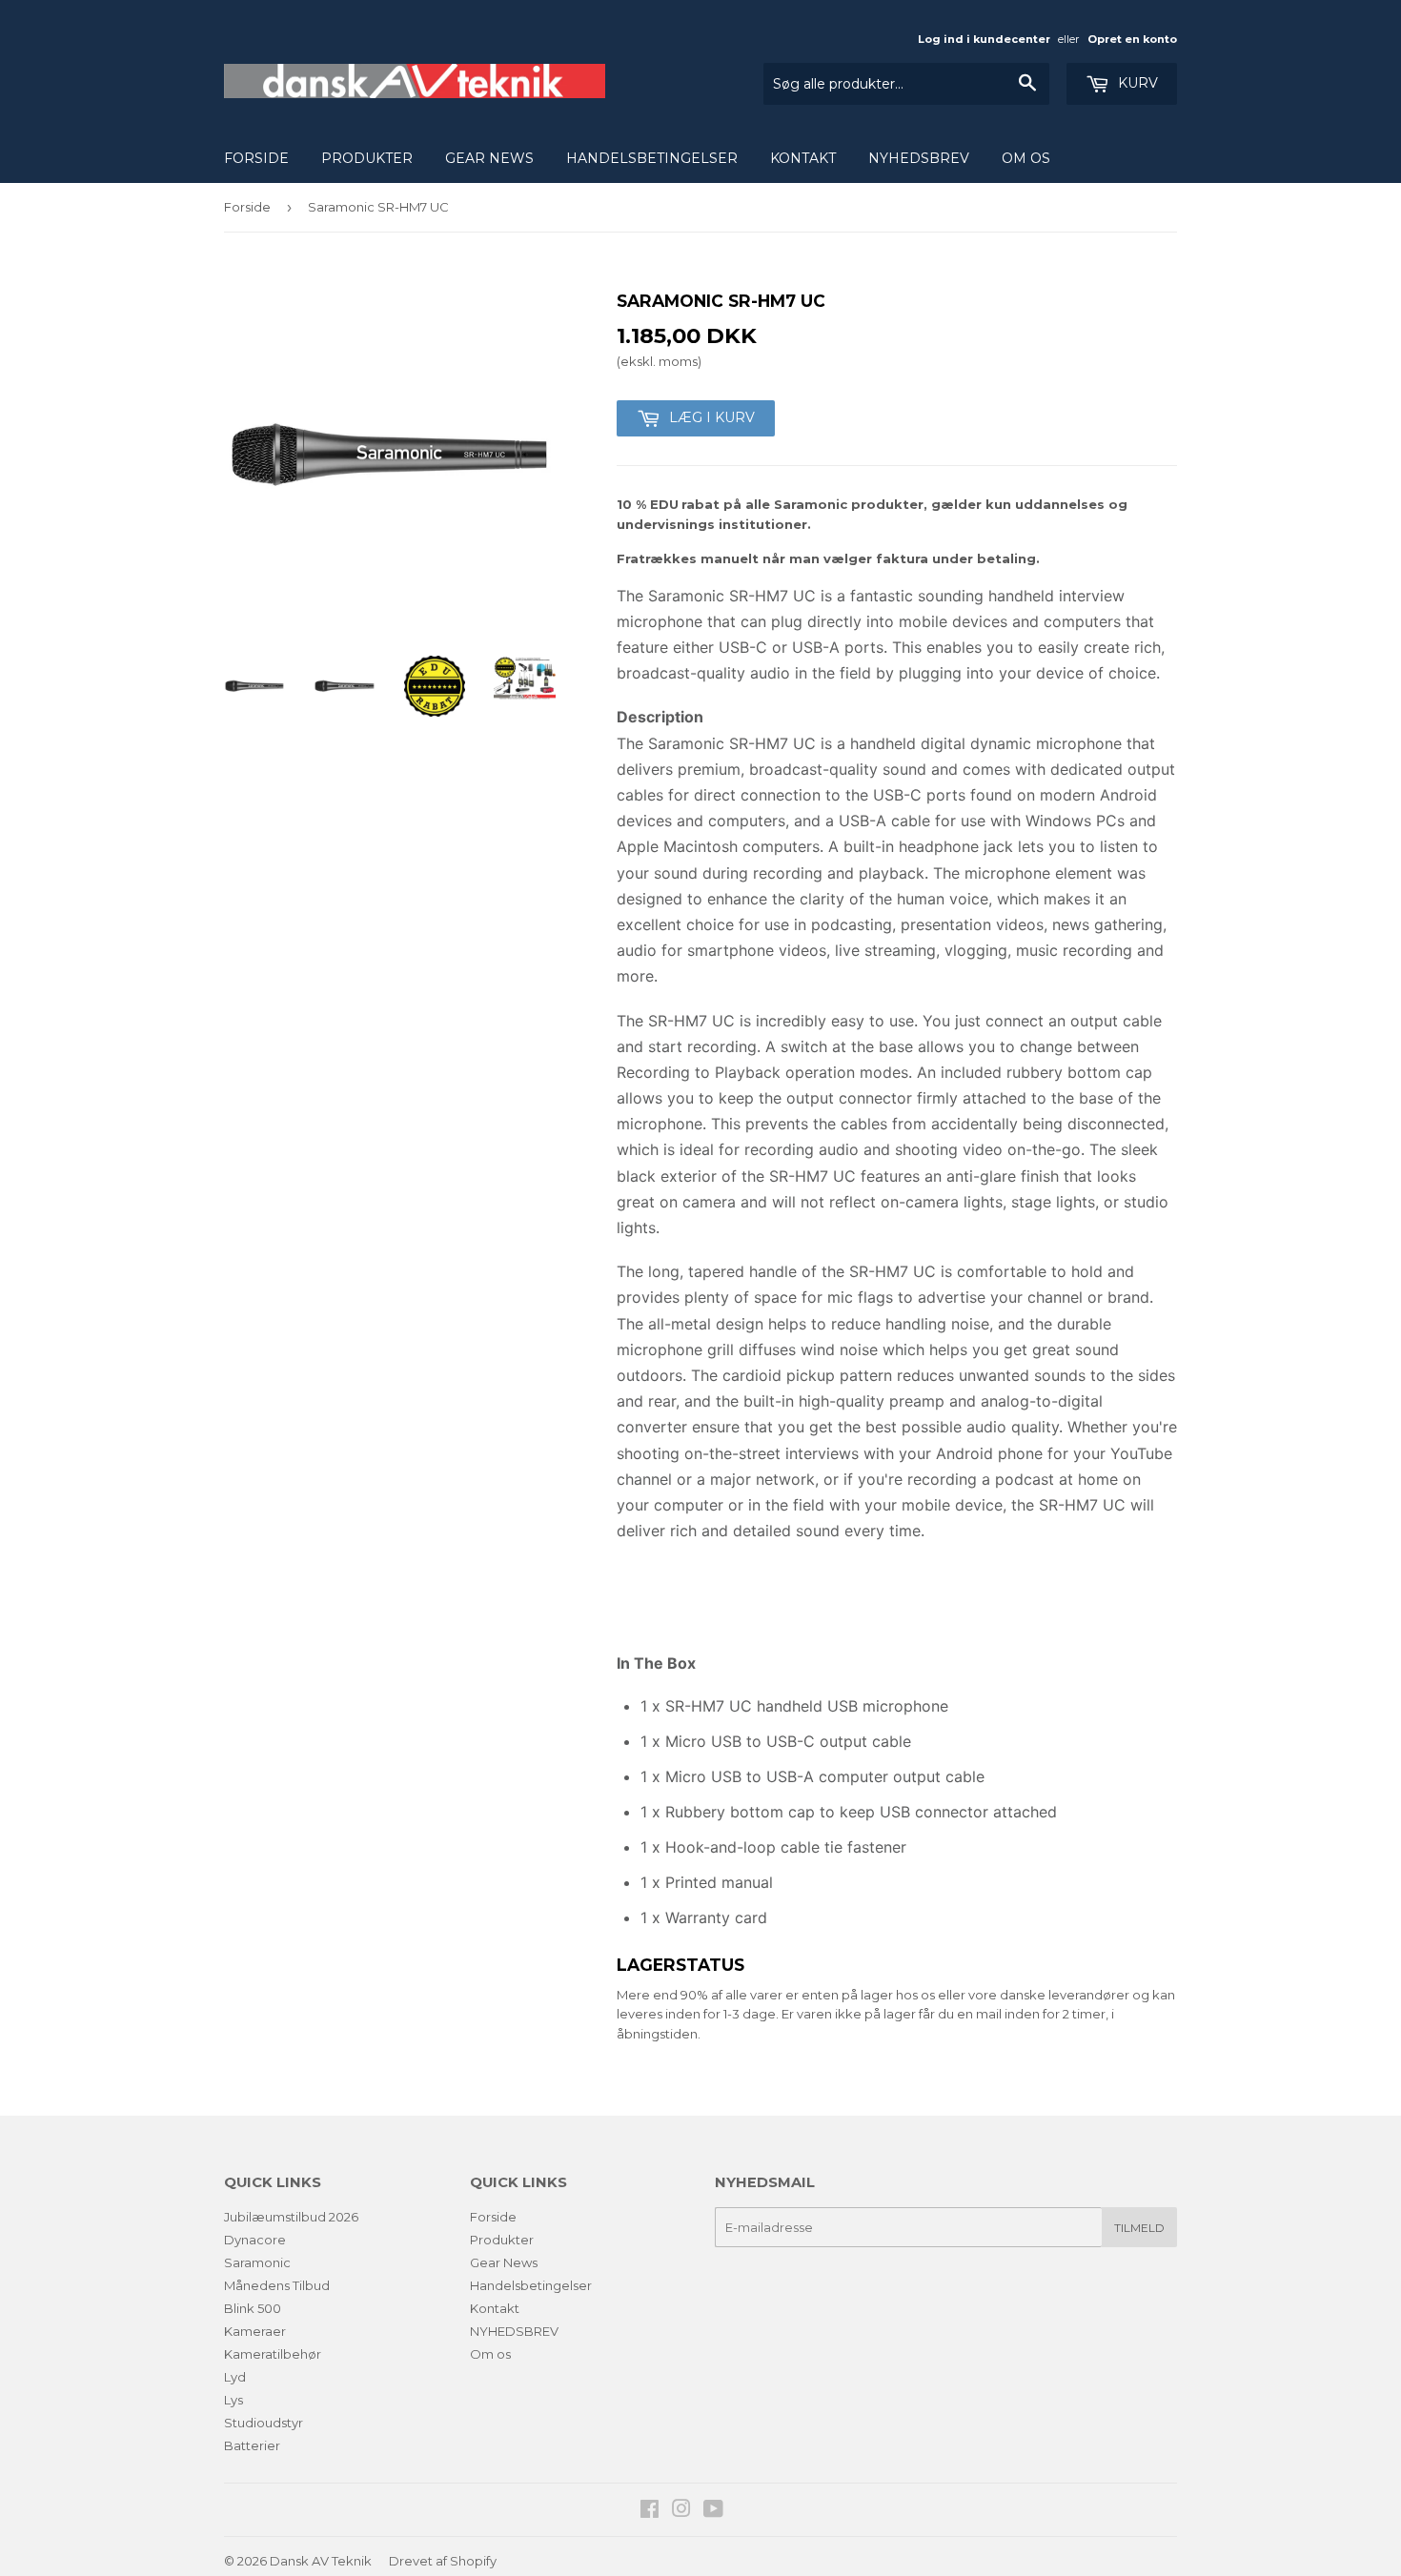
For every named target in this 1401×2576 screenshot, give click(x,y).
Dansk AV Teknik (321, 2561)
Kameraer (255, 2331)
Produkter (367, 158)
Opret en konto (1132, 39)
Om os (1026, 158)
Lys (233, 2400)
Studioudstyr (264, 2423)
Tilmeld (1139, 2228)
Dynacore (255, 2240)
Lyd (235, 2377)
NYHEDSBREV (919, 158)
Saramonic (257, 2262)
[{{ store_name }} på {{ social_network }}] (650, 2511)
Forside (256, 158)
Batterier (252, 2445)
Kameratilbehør (273, 2354)
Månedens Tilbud (277, 2285)
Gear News (489, 158)
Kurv (1136, 83)
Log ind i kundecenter (984, 39)
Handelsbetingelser (652, 158)
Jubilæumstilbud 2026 (291, 2217)
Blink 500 (253, 2308)
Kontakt (803, 158)
